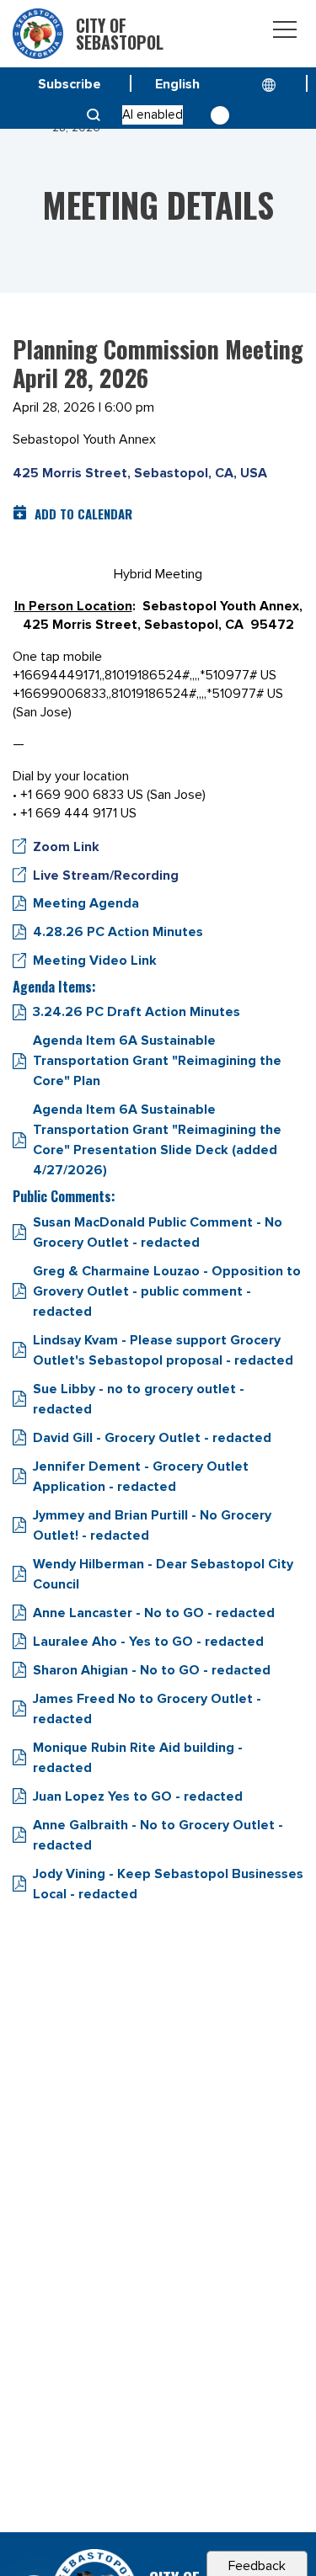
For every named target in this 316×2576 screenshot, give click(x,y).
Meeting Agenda (86, 903)
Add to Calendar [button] (83, 514)
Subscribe (70, 84)
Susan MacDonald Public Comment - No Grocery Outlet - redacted (158, 1232)
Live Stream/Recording (106, 876)
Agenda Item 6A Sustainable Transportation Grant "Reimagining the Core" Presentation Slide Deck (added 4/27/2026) (157, 1140)
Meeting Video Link (95, 961)
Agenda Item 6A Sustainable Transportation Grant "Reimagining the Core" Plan (157, 1061)
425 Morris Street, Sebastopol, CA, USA (140, 473)
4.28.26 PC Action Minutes (118, 932)
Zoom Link (66, 847)
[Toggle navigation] (285, 32)
